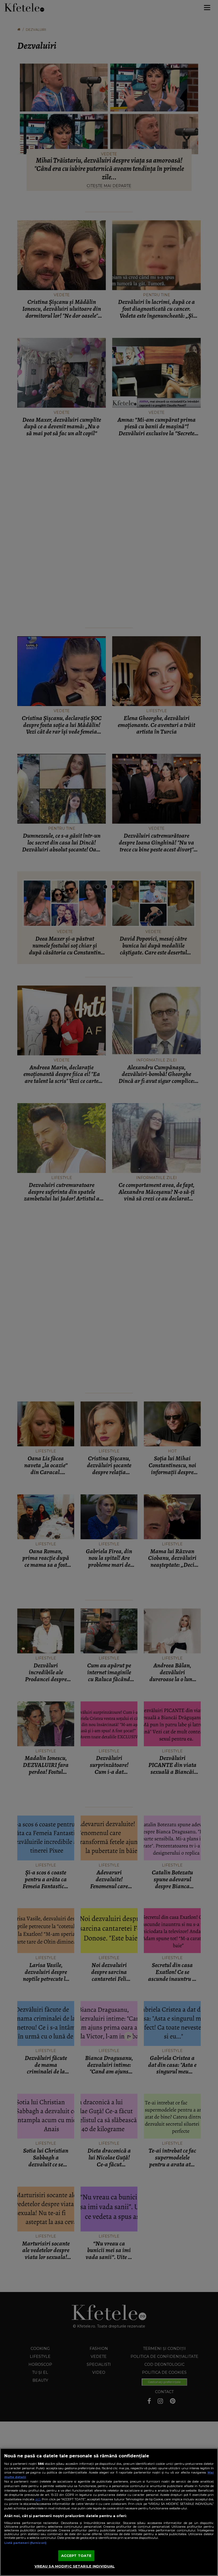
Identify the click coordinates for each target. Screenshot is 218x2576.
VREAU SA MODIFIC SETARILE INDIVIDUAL (75, 2566)
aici (38, 2499)
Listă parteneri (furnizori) (25, 2543)
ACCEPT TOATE (76, 2556)
